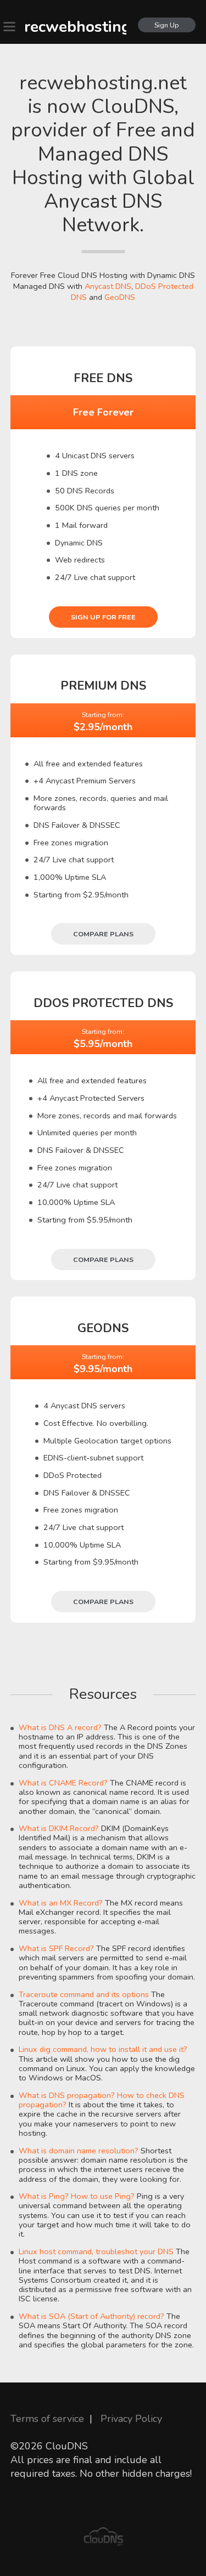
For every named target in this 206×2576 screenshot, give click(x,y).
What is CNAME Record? (63, 1783)
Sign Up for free (103, 617)
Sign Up (167, 25)
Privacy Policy (131, 2419)
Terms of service (47, 2419)
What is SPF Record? (56, 1948)
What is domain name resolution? (79, 2151)
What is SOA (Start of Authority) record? (91, 2316)
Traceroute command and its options (84, 1994)
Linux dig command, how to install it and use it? (103, 2049)
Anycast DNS (108, 286)
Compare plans (103, 934)
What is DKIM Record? (59, 1828)
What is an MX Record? (61, 1903)
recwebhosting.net (75, 27)
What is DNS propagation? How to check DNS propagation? (102, 2100)
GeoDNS (120, 297)
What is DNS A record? (60, 1727)
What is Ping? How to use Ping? (77, 2196)
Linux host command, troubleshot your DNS (96, 2251)
